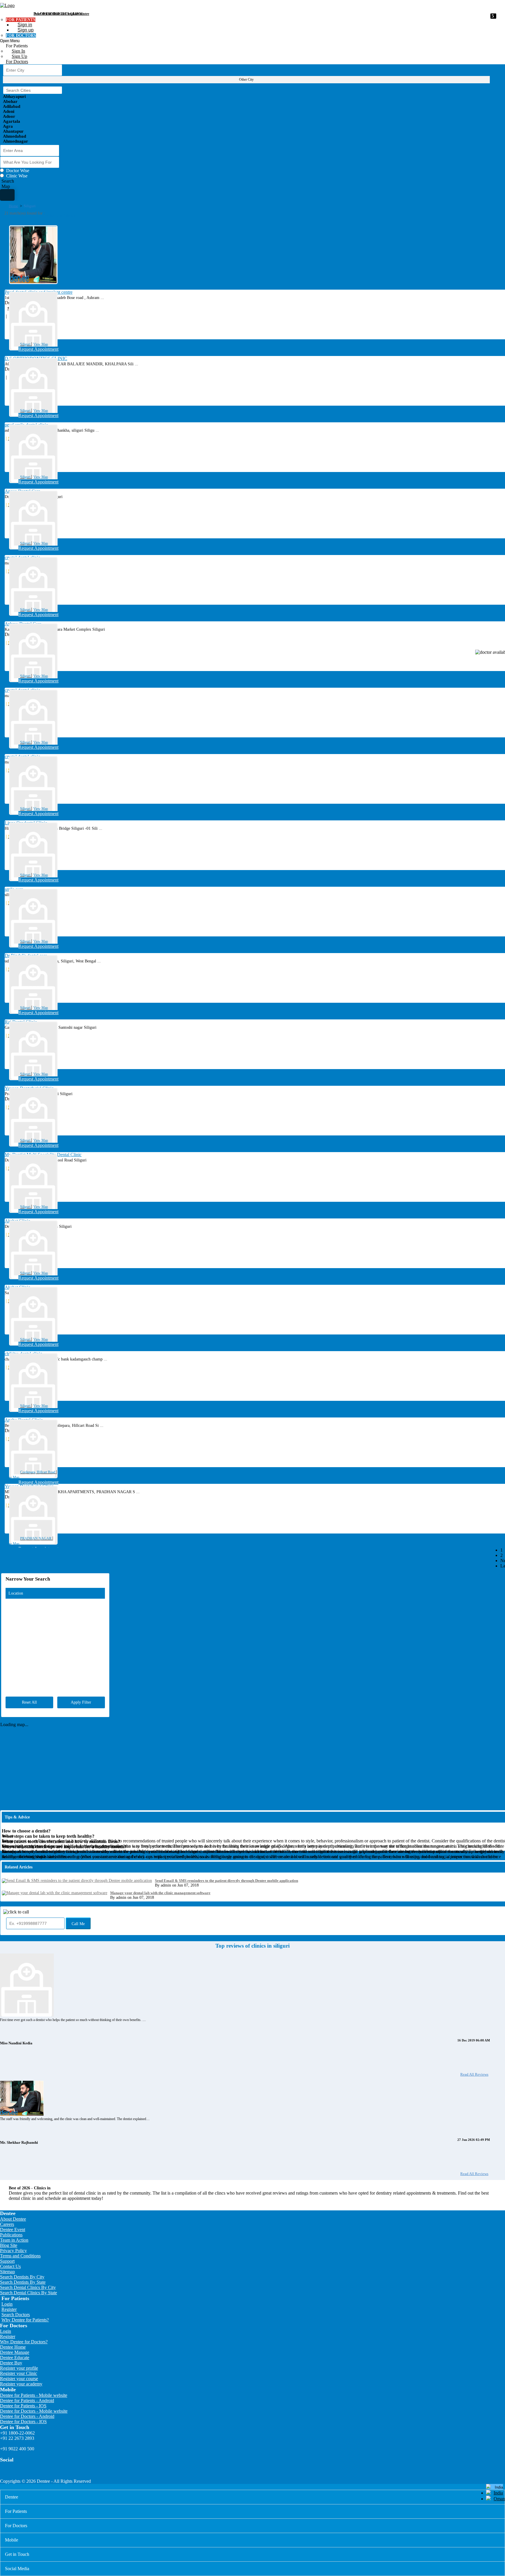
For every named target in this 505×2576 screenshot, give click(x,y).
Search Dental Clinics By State (28, 2293)
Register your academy (21, 2384)
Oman (499, 2499)
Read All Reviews (474, 2074)
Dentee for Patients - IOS (23, 2406)
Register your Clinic (19, 2373)
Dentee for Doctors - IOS (23, 2422)
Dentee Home (13, 2347)
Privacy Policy (13, 2251)
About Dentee (13, 2219)
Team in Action (14, 2240)
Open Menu (10, 41)
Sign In (18, 51)
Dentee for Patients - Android (27, 2400)
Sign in (25, 25)
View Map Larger (492, 1574)
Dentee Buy (11, 2363)
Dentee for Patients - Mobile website (34, 2395)
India (498, 2493)
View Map (41, 344)
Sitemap (7, 2272)
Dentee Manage (15, 2352)
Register (9, 2309)
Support (7, 2261)
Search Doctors (16, 2315)
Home (13, 206)
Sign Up (19, 56)
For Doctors (17, 62)
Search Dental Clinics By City (28, 2287)
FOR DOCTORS (21, 36)
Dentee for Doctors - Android (27, 2416)
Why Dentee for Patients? (25, 2320)
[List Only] (7, 195)
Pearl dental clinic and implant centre (61, 14)
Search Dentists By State (23, 2282)
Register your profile (19, 2368)
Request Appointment (38, 349)
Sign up (26, 30)
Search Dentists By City (22, 2277)
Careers (7, 2224)
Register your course (19, 2379)
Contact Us (10, 2266)
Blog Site (9, 2245)
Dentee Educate (15, 2358)
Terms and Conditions (20, 2256)
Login (7, 2304)
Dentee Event (13, 2230)
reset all (29, 1702)
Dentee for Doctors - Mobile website (34, 2411)
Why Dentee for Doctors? (24, 2342)
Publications (11, 2235)
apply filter (81, 1702)
